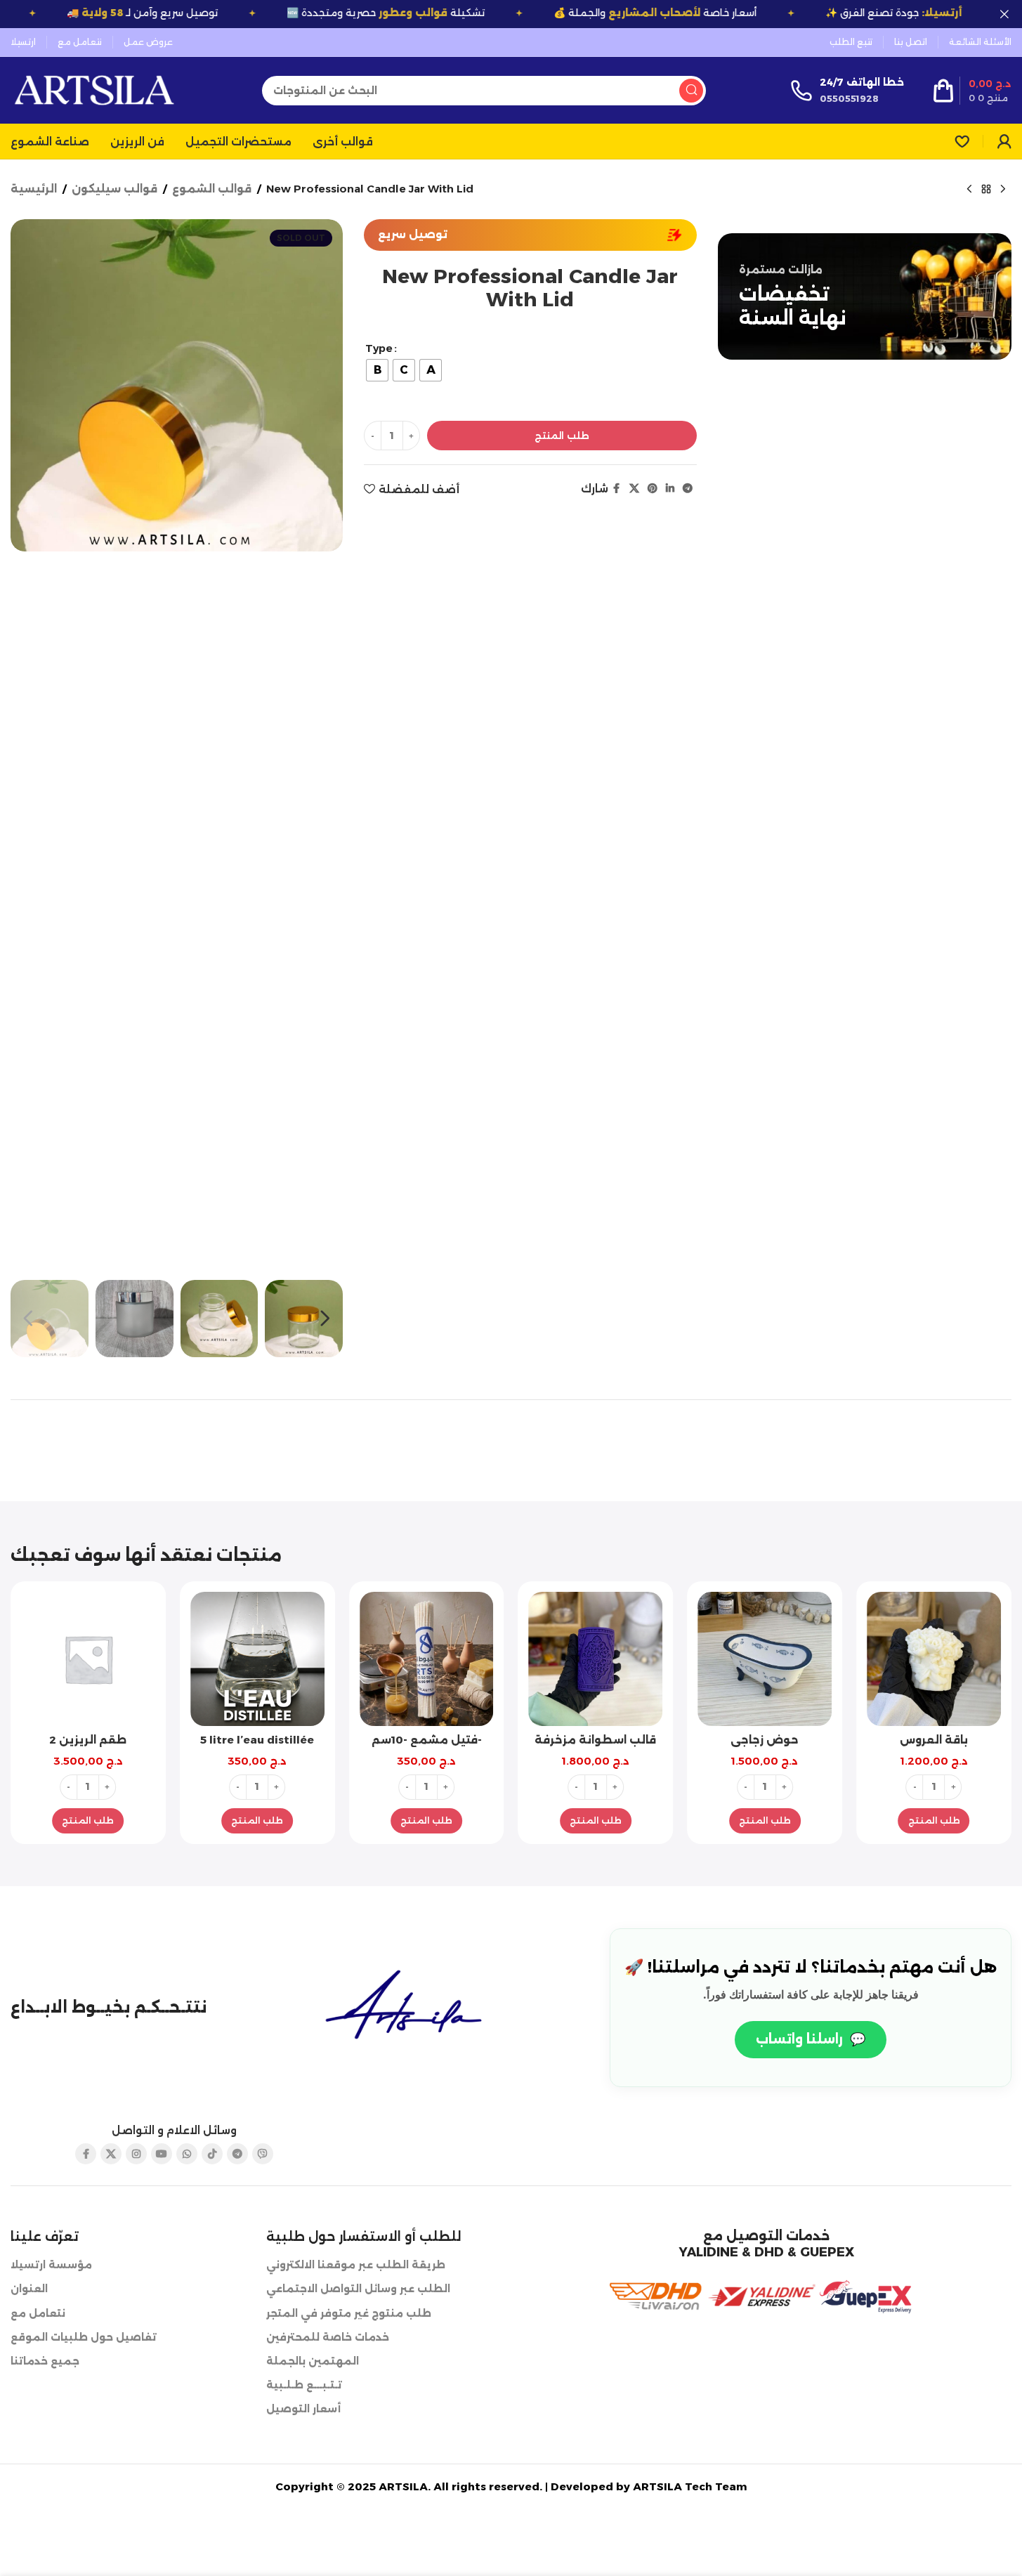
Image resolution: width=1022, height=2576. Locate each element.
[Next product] (1003, 190)
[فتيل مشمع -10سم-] (427, 1659)
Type (379, 348)
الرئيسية (34, 189)
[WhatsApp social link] (187, 2154)
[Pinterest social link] (653, 489)
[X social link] (634, 489)
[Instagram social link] (136, 2154)
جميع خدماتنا (45, 2361)
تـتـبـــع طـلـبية (304, 2385)
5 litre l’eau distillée (257, 1740)
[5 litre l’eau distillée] (257, 1659)
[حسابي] (1004, 141)
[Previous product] (969, 190)
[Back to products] (986, 190)
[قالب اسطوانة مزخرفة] (595, 1659)
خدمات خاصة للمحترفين (328, 2337)
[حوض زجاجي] (765, 1659)
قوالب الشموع (212, 189)
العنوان (29, 2289)
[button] (28, 1319)
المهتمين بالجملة (313, 2361)
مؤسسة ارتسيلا (51, 2265)
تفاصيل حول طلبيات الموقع (84, 2337)
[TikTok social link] (212, 2154)
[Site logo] (94, 89)
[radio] (377, 370)
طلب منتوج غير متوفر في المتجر (349, 2313)
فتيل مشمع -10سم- (427, 1740)
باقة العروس (934, 1740)
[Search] (691, 91)
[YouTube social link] (162, 2154)
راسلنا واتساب (811, 2039)
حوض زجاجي (765, 1740)
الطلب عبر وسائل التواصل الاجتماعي (358, 2289)
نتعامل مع (38, 2313)
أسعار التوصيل (303, 2409)
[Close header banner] (1004, 14)
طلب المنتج (562, 436)
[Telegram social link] (688, 489)
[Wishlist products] (962, 141)
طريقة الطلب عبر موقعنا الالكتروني (356, 2265)
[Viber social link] (263, 2154)
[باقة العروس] (934, 1659)
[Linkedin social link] (670, 489)
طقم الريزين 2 (88, 1740)
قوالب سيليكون (114, 189)
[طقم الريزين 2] (88, 1659)
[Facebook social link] (617, 489)
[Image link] (408, 2007)
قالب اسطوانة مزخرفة (595, 1740)
